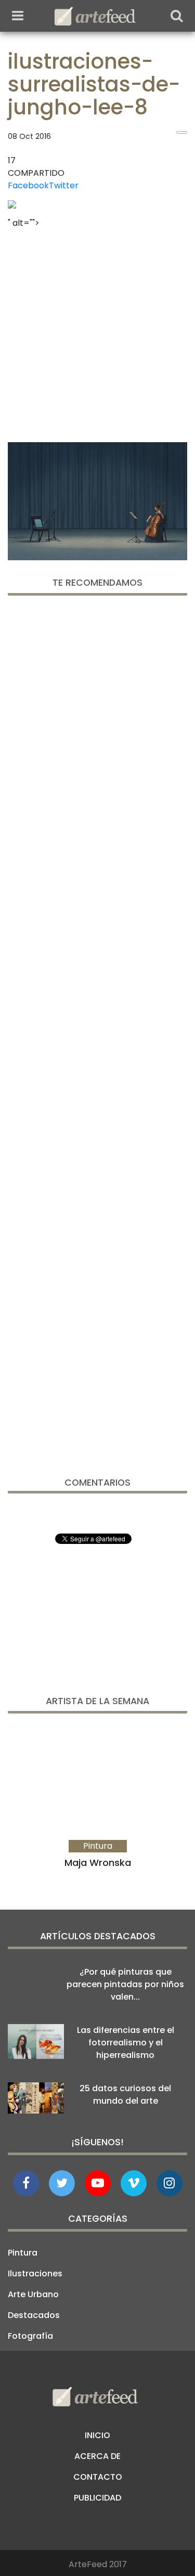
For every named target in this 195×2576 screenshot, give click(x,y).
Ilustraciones (35, 2274)
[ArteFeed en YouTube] (98, 2183)
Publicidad (97, 2498)
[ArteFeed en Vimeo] (134, 2183)
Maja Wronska (98, 1863)
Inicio (97, 2435)
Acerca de (97, 2456)
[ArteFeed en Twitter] (62, 2183)
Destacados (34, 2315)
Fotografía (30, 2336)
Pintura (23, 2253)
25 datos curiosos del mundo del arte (125, 2095)
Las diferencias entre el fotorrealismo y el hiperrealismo (126, 2043)
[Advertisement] (97, 332)
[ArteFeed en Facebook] (26, 2183)
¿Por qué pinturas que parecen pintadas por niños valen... (125, 1984)
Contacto (98, 2477)
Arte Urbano (33, 2294)
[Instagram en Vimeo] (170, 2183)
